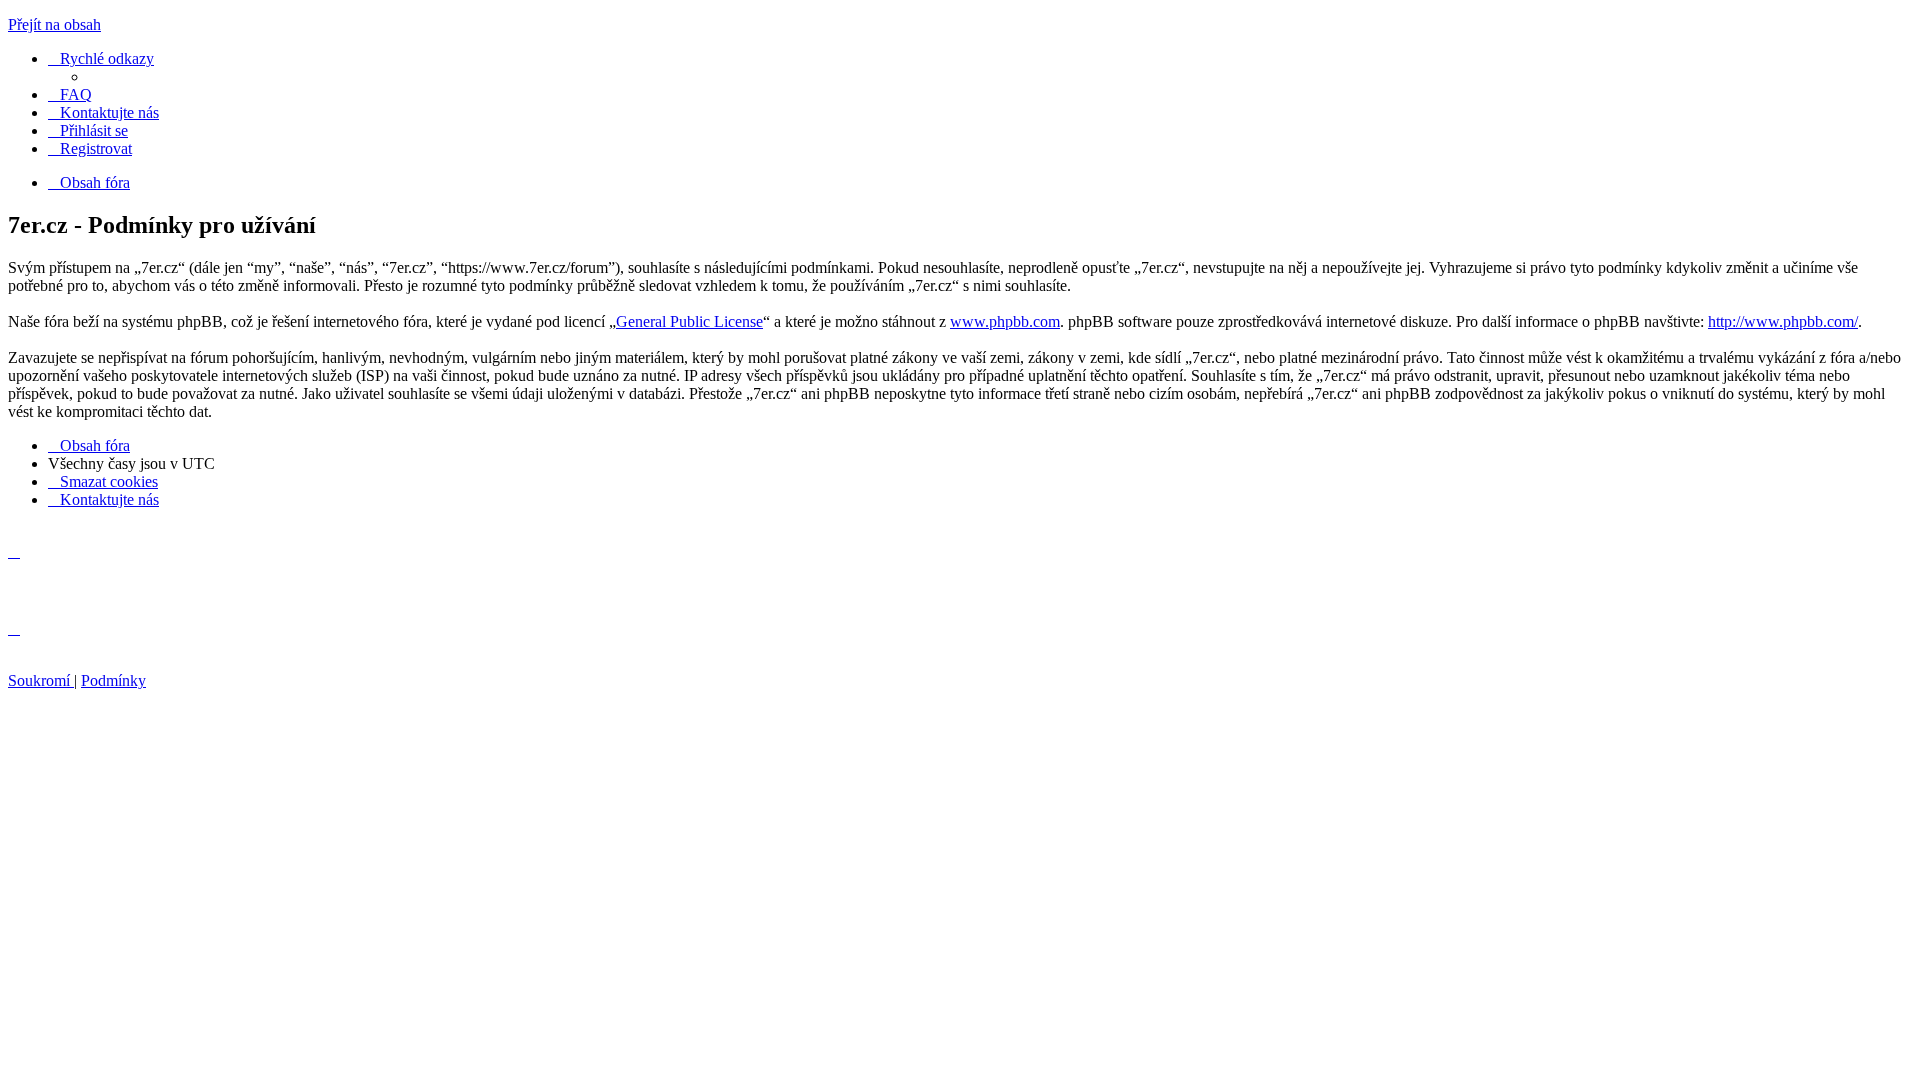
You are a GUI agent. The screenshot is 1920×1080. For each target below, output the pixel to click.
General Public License (689, 321)
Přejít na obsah (54, 24)
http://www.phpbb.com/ (1783, 321)
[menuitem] (70, 94)
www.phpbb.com (1005, 321)
